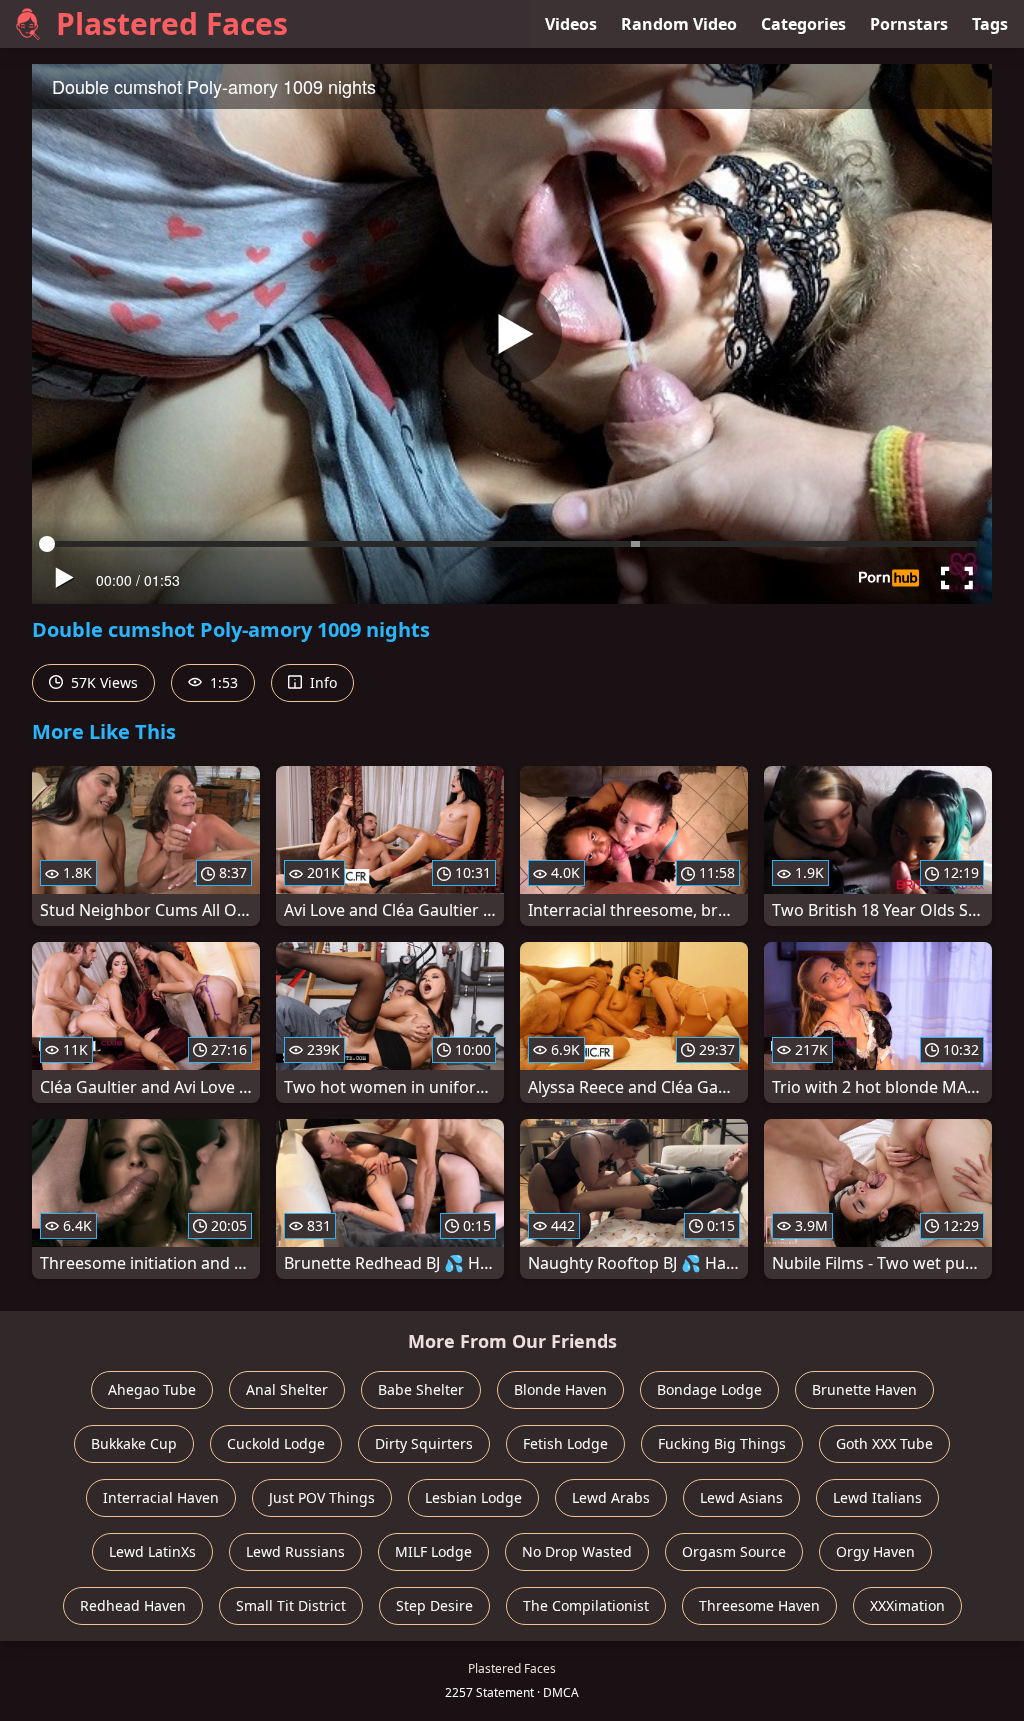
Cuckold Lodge (276, 1443)
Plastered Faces (172, 23)
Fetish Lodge (565, 1443)
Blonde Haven (560, 1389)
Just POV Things (322, 1497)
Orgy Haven (875, 1551)
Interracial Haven (161, 1497)
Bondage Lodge (709, 1389)
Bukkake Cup (134, 1443)
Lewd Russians (295, 1551)
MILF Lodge (433, 1551)
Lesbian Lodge (473, 1497)
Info (321, 682)
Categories (803, 24)
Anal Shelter (287, 1389)
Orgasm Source (734, 1551)
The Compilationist (586, 1605)
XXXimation (907, 1605)
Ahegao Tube (152, 1389)
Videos (571, 24)
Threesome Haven (759, 1605)
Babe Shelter (421, 1389)
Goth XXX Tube (884, 1443)
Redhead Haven (133, 1605)
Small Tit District (291, 1605)
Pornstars (909, 24)
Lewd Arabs (611, 1497)
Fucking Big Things (722, 1443)
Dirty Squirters (424, 1443)
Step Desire (434, 1605)
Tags (990, 24)
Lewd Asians (741, 1497)
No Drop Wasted (577, 1551)
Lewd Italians (877, 1497)
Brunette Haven (864, 1389)
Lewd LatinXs (152, 1551)
